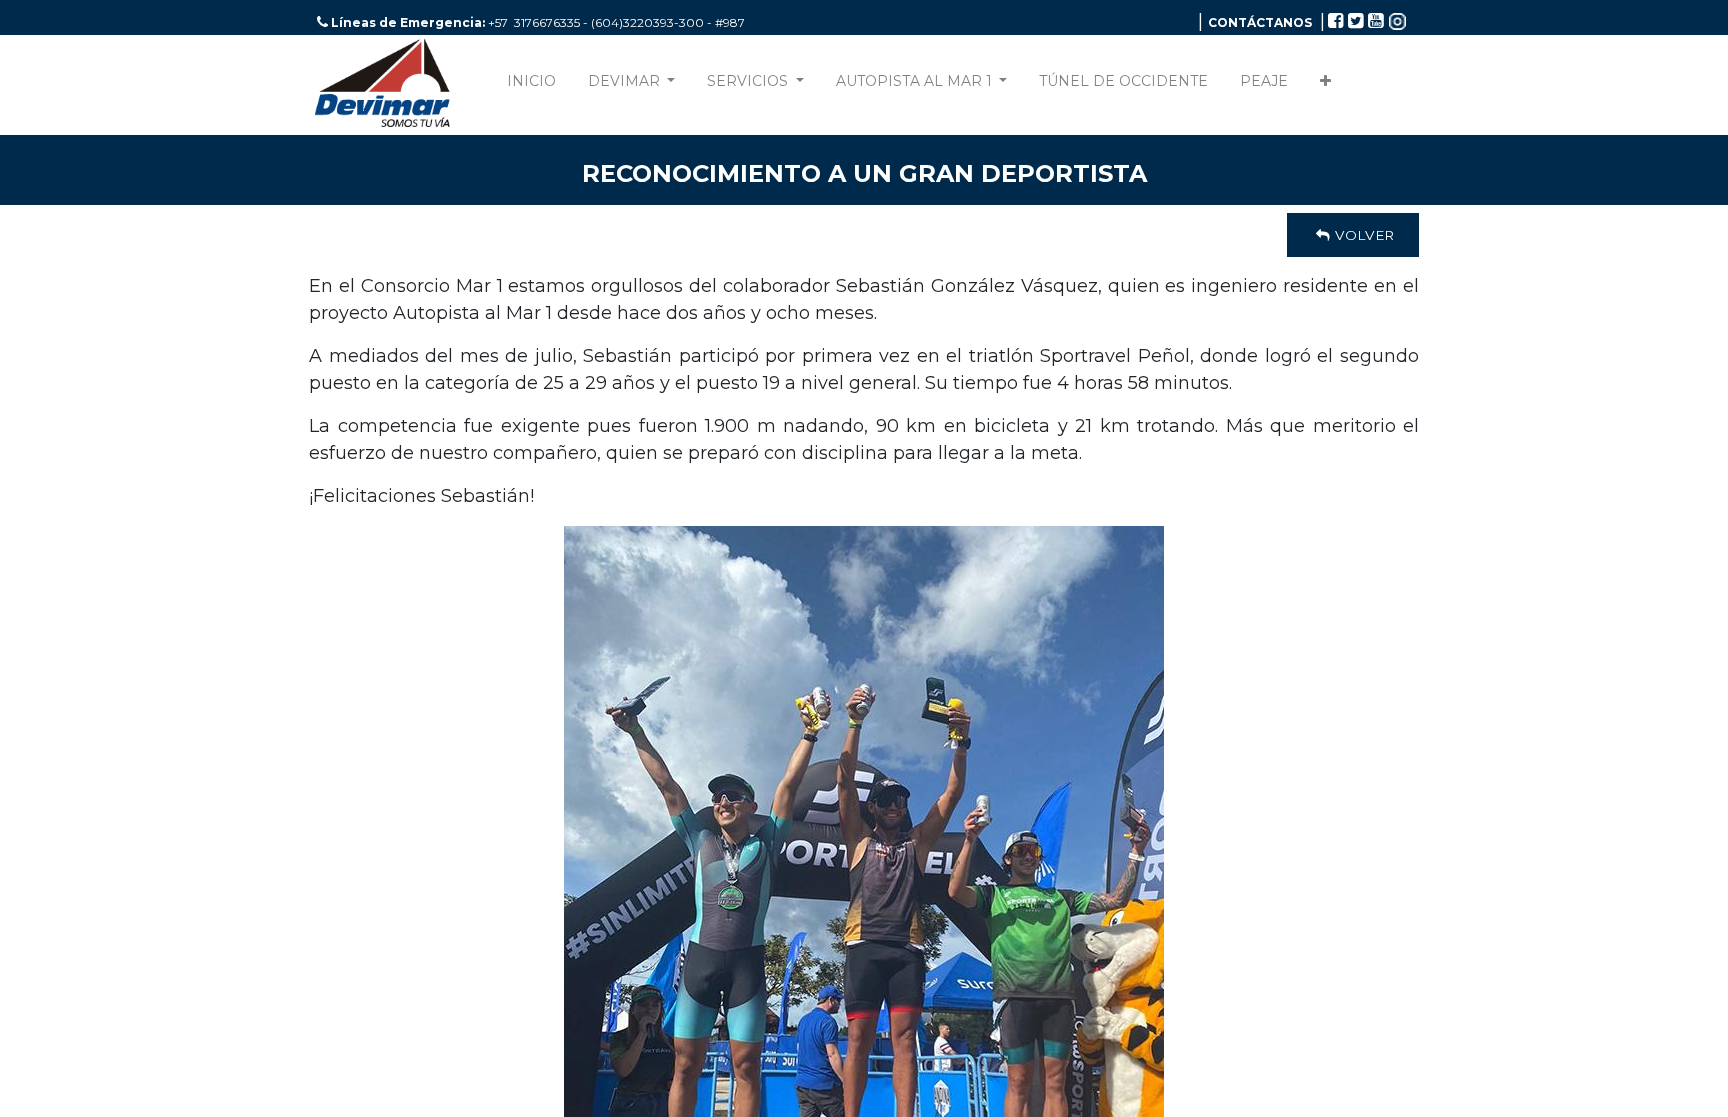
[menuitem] (531, 85)
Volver (1362, 235)
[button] (1325, 85)
